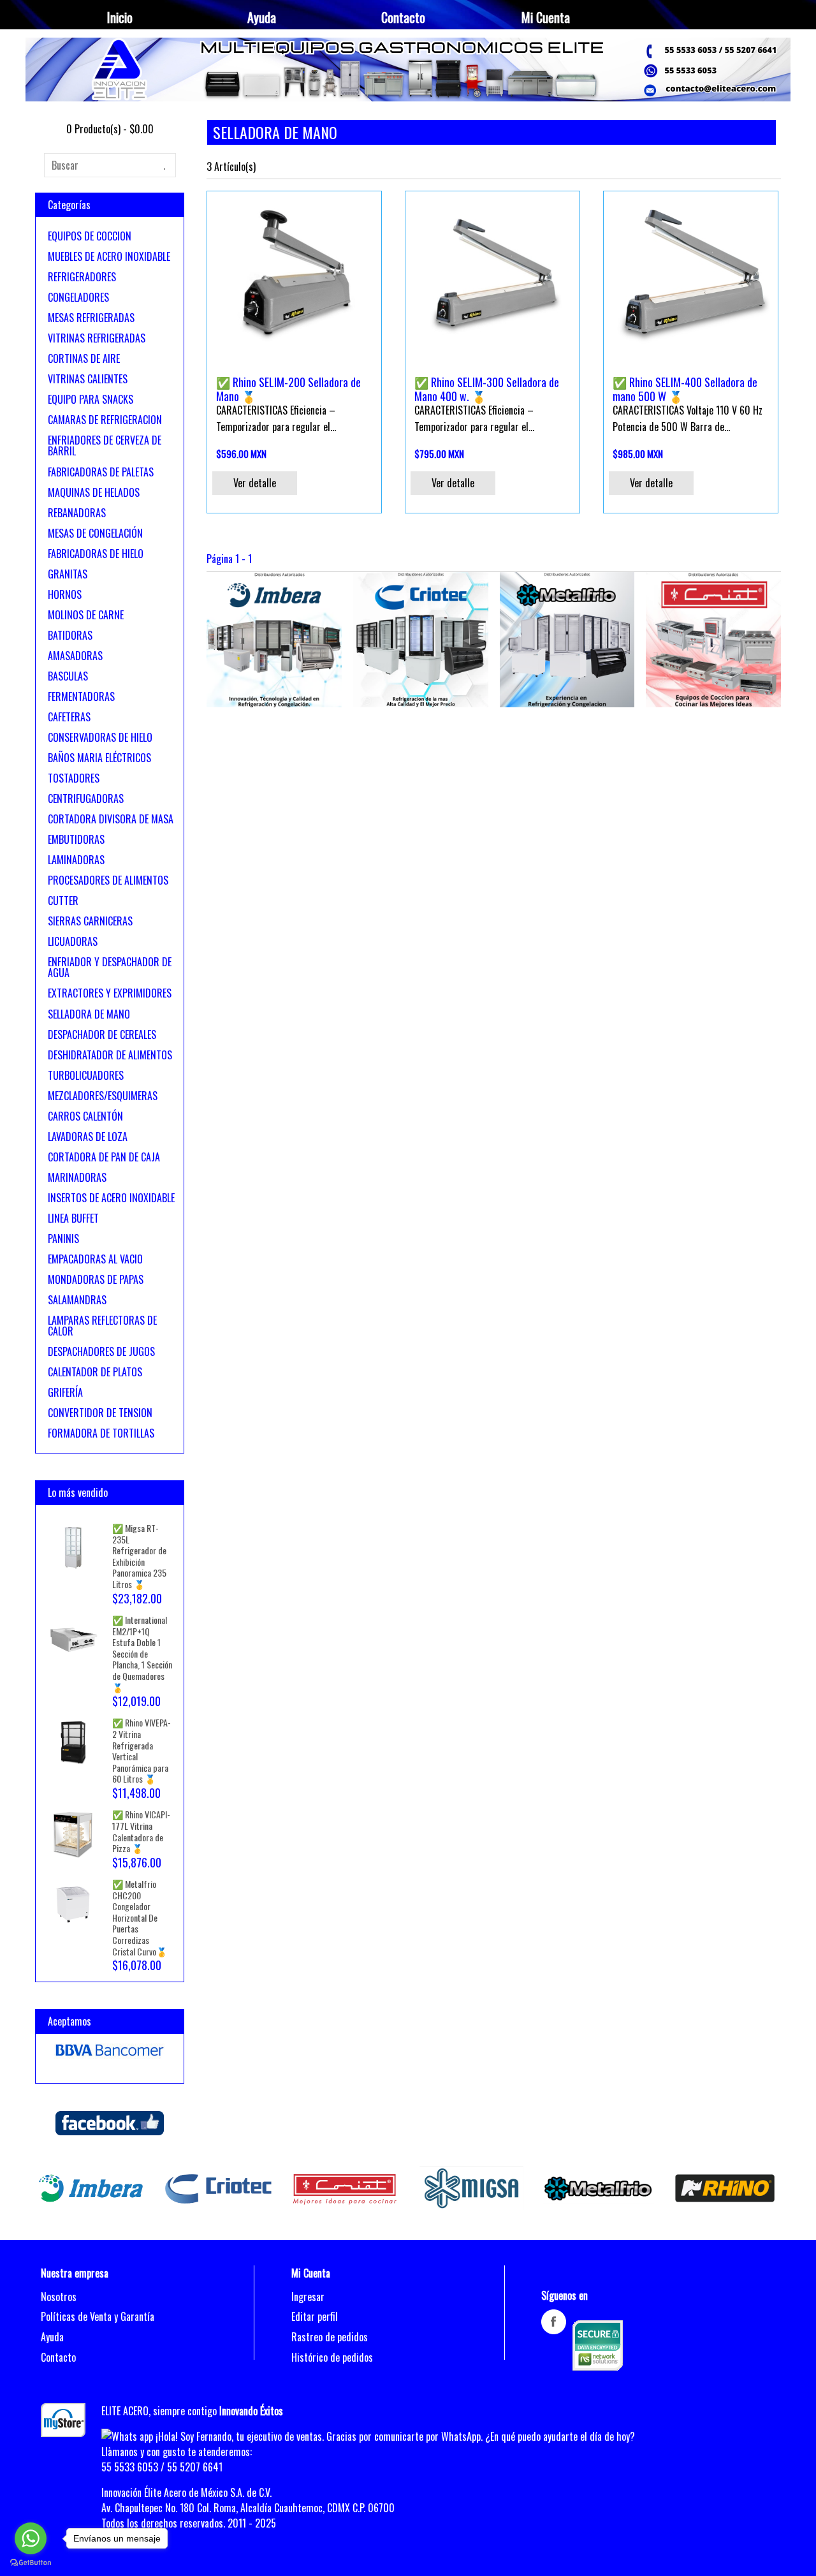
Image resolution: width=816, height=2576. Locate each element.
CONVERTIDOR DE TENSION (100, 1413)
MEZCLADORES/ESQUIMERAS (103, 1096)
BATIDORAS (70, 635)
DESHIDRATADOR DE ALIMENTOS (110, 1055)
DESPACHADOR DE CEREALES (102, 1034)
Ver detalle (255, 483)
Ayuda (262, 17)
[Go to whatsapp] (31, 2538)
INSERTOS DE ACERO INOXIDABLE (111, 1198)
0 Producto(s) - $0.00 (110, 129)
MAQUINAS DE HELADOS (94, 492)
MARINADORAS (77, 1177)
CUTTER (63, 901)
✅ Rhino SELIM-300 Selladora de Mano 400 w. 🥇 (487, 389)
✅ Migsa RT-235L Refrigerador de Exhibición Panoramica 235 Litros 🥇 (139, 1556)
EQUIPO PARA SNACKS (91, 399)
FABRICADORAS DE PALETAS (101, 472)
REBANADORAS (77, 513)
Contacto (403, 17)
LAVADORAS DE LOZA (88, 1137)
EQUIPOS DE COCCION (90, 236)
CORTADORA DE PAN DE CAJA (104, 1157)
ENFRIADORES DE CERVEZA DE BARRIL (105, 446)
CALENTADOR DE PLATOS (95, 1372)
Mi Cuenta (546, 17)
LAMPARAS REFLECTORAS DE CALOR (102, 1326)
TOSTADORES (74, 778)
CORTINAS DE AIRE (84, 358)
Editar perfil (315, 2316)
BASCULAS (68, 676)
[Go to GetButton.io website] (31, 2563)
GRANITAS (68, 574)
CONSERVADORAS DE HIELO (100, 737)
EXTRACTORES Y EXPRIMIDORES (110, 993)
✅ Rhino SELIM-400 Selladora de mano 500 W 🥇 (685, 389)
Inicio (120, 17)
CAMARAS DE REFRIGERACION (105, 420)
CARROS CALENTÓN (85, 1116)
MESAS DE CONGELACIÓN (95, 533)
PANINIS (63, 1239)
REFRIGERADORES (82, 277)
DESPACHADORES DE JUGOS (101, 1351)
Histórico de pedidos (332, 2357)
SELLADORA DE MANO (89, 1014)
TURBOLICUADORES (86, 1075)
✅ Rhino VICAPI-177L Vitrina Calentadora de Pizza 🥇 (141, 1831)
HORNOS (65, 594)
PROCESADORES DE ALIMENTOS (108, 880)
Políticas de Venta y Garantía (98, 2316)
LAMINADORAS (76, 860)
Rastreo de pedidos (330, 2337)
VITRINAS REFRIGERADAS (97, 338)
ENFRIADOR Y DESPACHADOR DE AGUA (110, 968)
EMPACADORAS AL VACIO (95, 1259)
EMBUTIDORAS (76, 839)
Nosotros (59, 2297)
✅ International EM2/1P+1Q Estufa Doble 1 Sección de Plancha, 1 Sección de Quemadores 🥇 (142, 1653)
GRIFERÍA (65, 1392)
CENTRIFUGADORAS (86, 799)
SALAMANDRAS (77, 1300)
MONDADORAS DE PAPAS (96, 1279)
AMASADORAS (75, 656)
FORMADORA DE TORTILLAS (101, 1433)
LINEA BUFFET (73, 1218)
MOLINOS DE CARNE (86, 615)
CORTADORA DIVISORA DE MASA (111, 819)
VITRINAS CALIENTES (88, 379)
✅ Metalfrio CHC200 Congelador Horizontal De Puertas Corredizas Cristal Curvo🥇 (140, 1917)
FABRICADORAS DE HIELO (96, 554)
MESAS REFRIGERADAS (91, 318)
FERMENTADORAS (81, 696)
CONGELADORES (78, 297)
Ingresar (308, 2297)
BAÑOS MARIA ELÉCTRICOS (99, 758)
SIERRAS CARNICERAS (90, 921)
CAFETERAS (69, 717)
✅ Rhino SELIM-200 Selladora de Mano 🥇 (288, 389)
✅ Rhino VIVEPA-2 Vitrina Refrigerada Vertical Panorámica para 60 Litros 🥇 (142, 1750)
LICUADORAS (73, 941)
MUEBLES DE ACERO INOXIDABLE (109, 256)
